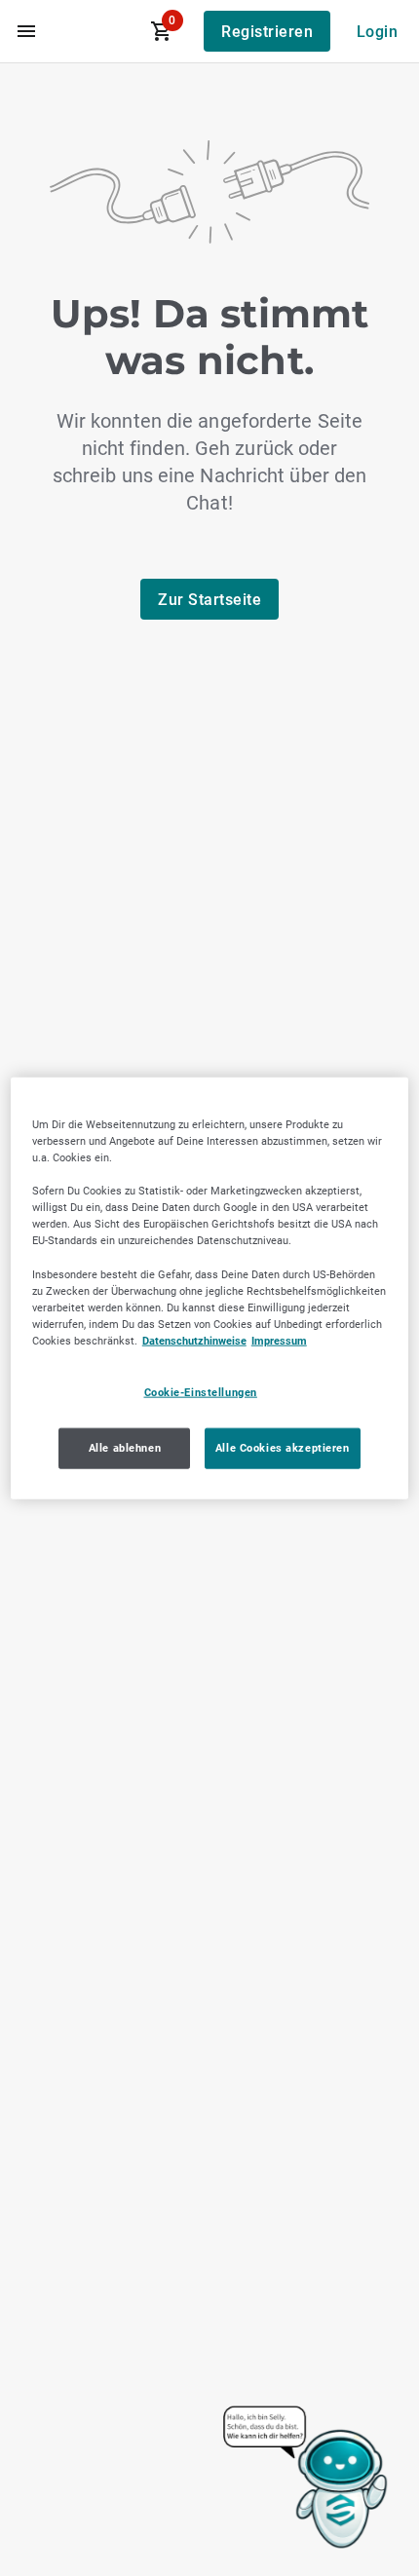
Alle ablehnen (125, 1447)
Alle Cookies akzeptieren (283, 1447)
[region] (210, 1288)
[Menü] (26, 31)
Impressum (279, 1340)
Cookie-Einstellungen (201, 1392)
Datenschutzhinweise (194, 1340)
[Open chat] (306, 2479)
